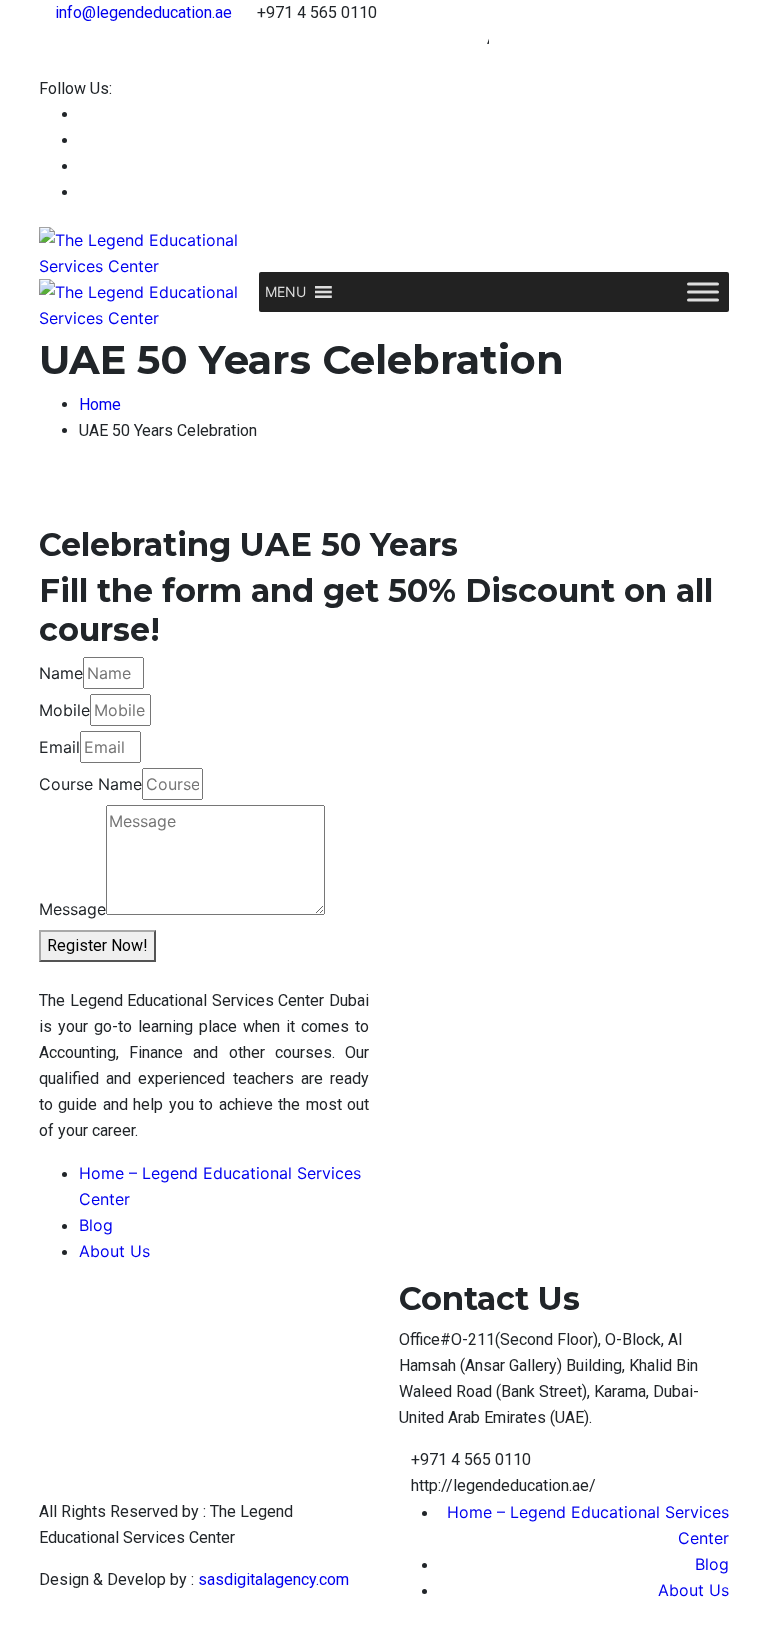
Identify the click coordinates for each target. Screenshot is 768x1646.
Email (59, 747)
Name (61, 673)
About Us (114, 1251)
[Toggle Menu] (703, 291)
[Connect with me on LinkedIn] (85, 140)
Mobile (64, 710)
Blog (96, 1225)
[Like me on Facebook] (85, 114)
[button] (285, 292)
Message (72, 909)
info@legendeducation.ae (143, 12)
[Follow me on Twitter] (85, 166)
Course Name (90, 784)
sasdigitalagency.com (273, 1579)
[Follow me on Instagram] (85, 192)
